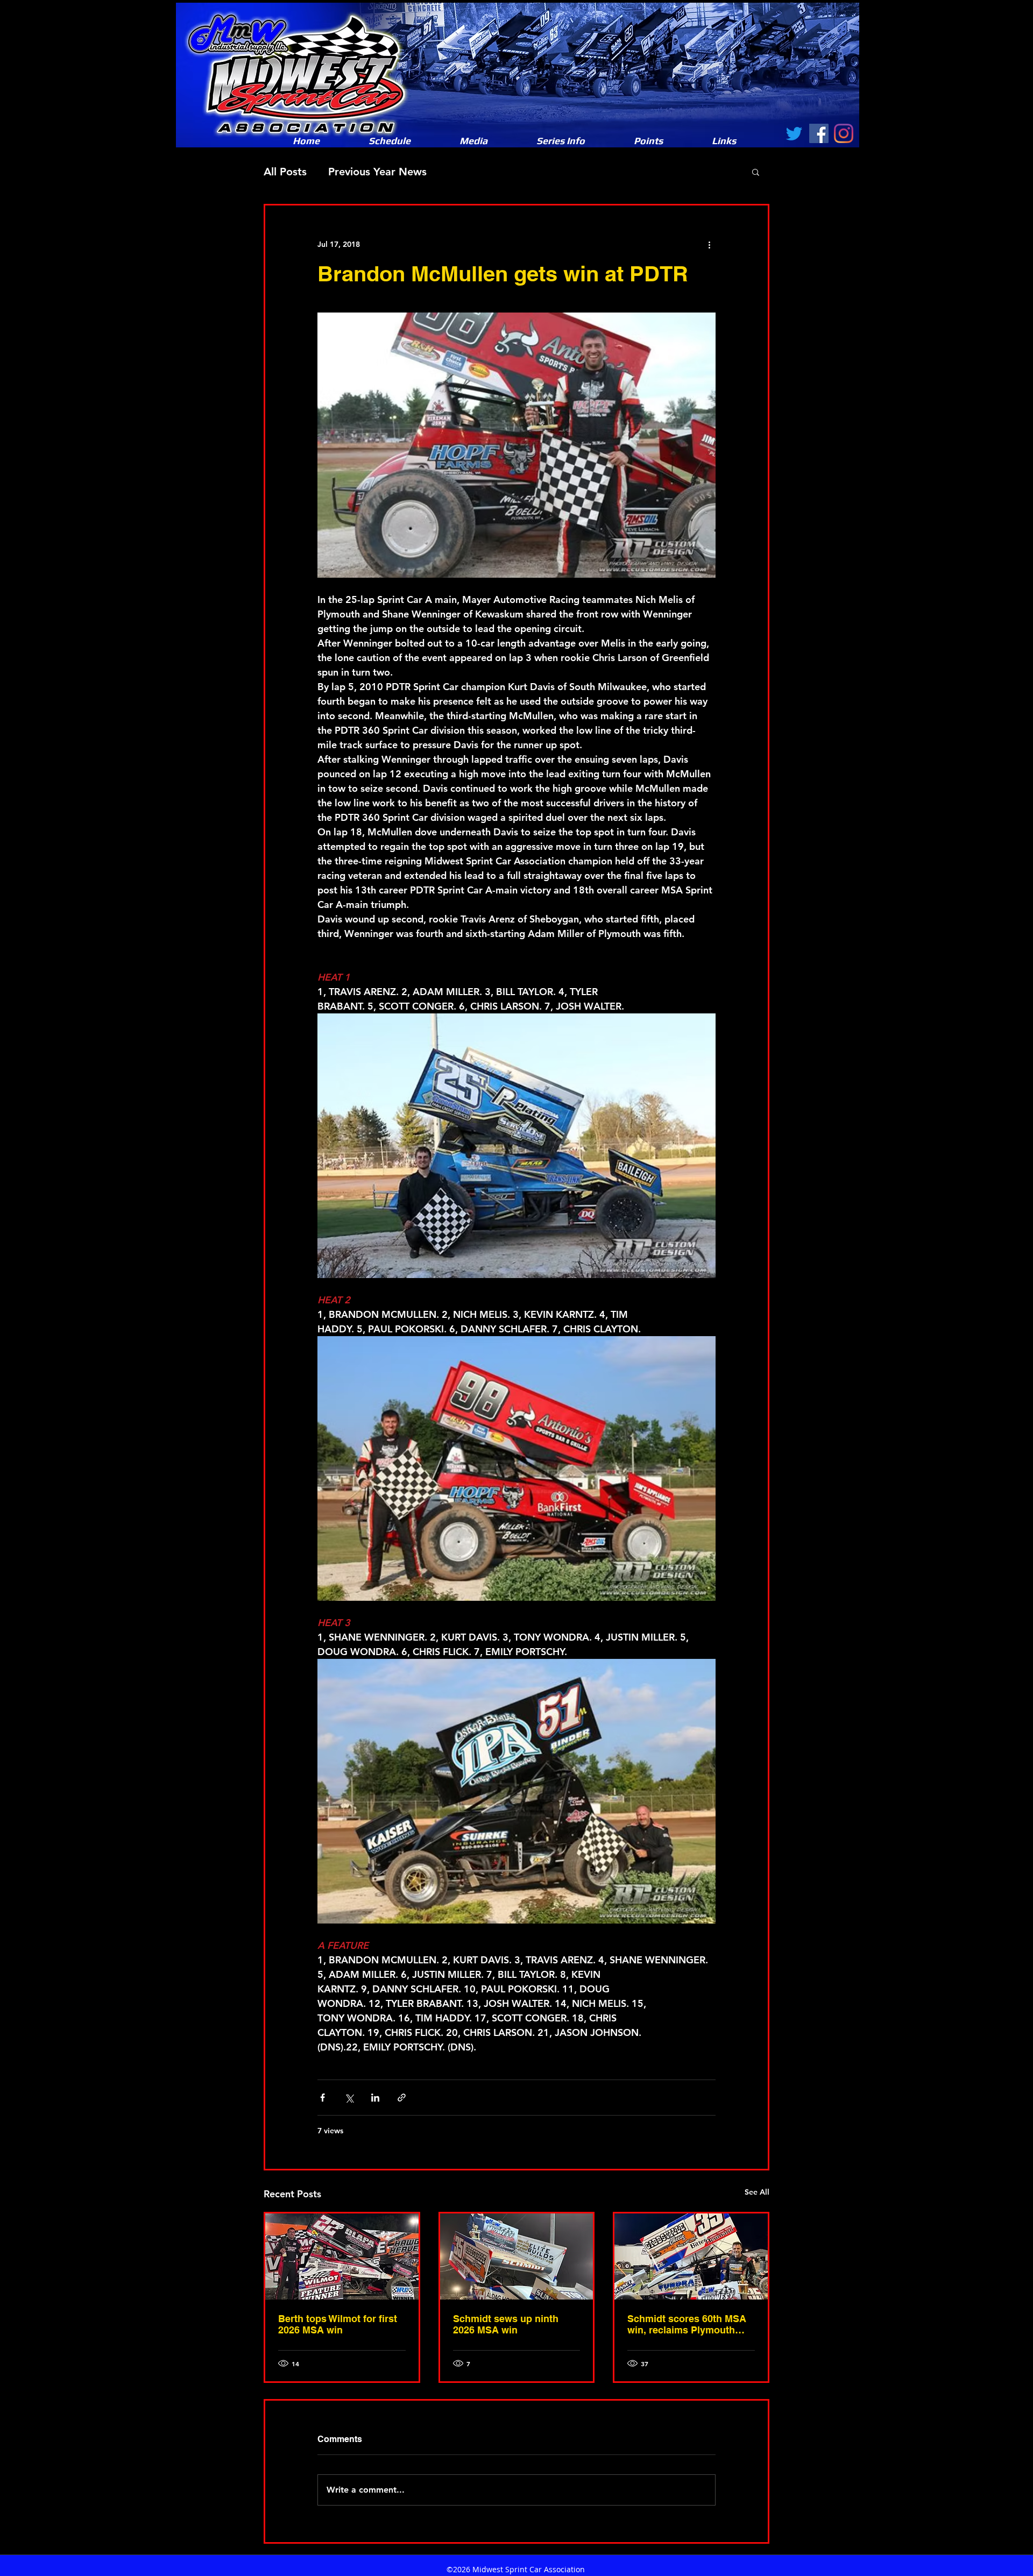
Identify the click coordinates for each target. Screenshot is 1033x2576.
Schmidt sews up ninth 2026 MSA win (506, 2324)
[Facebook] (819, 133)
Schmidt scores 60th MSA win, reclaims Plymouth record (687, 2324)
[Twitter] (794, 133)
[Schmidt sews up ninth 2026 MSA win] (517, 2256)
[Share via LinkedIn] (375, 2098)
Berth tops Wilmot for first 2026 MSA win (338, 2324)
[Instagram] (844, 133)
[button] (473, 141)
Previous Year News (377, 172)
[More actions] (709, 244)
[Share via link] (402, 2098)
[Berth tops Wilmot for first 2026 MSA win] (342, 2256)
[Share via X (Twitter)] (349, 2098)
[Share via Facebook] (323, 2098)
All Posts (285, 172)
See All (757, 2192)
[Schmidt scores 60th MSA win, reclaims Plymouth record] (691, 2256)
